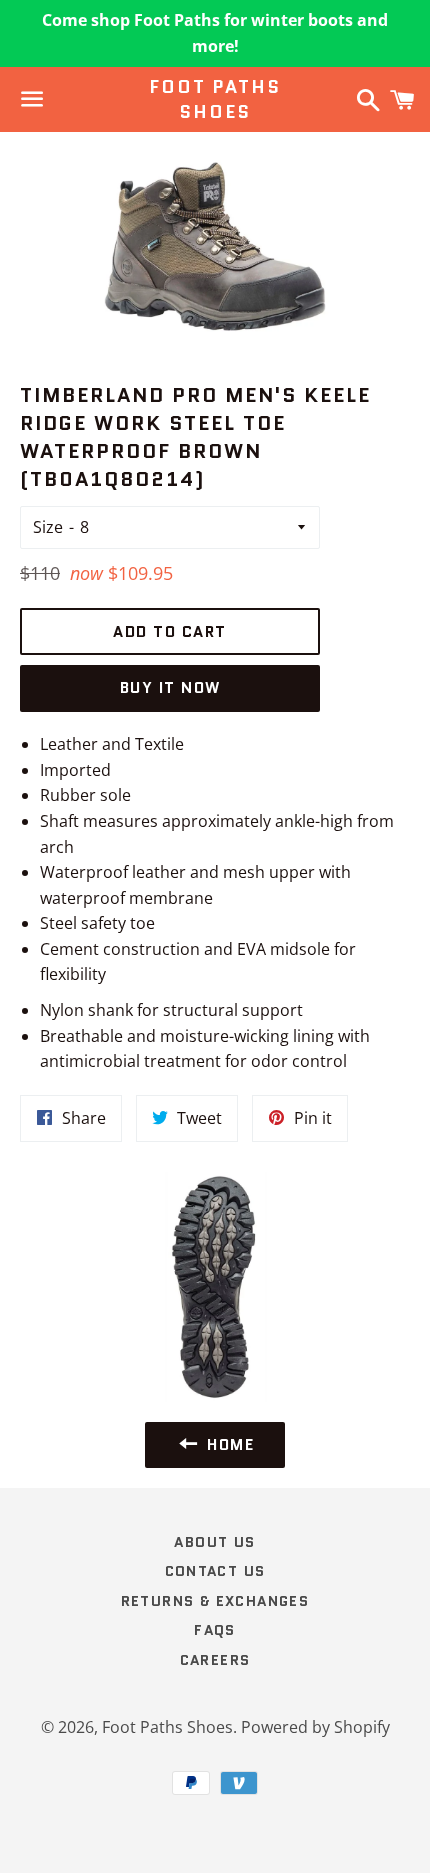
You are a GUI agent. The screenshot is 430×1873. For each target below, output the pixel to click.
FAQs (215, 1630)
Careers (215, 1660)
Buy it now (170, 688)
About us (214, 1542)
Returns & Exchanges (215, 1601)
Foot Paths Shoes (214, 100)
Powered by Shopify (315, 1727)
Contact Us (215, 1571)
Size (48, 527)
